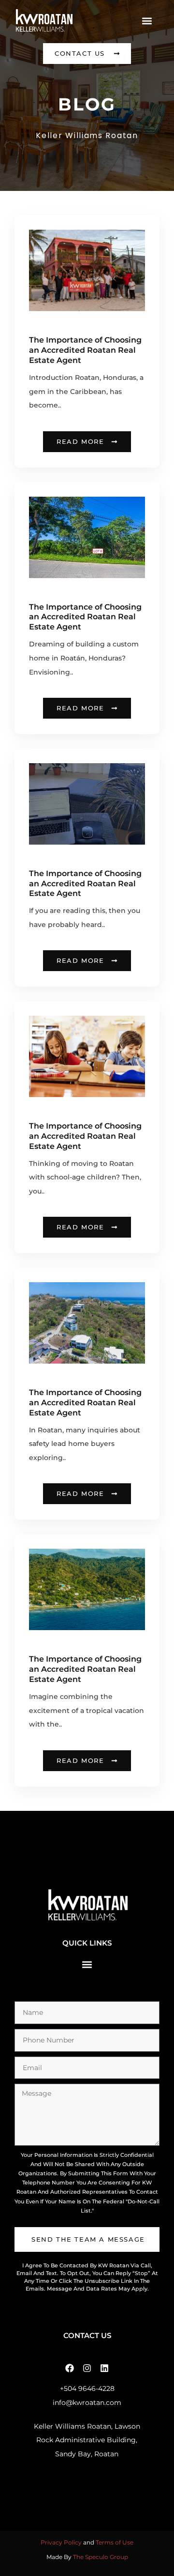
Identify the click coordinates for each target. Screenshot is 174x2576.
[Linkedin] (104, 2368)
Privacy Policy (61, 2542)
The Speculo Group (101, 2557)
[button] (147, 21)
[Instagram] (87, 2368)
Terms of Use (115, 2542)
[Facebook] (70, 2368)
